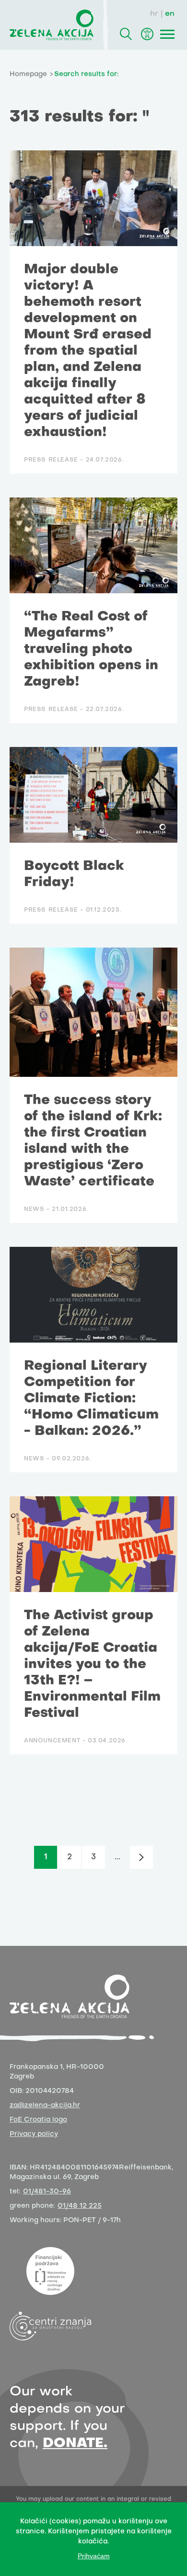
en (170, 14)
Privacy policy (34, 2134)
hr (154, 14)
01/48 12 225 (80, 2206)
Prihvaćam (94, 2556)
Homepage (28, 74)
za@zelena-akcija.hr (45, 2106)
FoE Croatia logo (38, 2120)
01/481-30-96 (47, 2192)
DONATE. (75, 2444)
